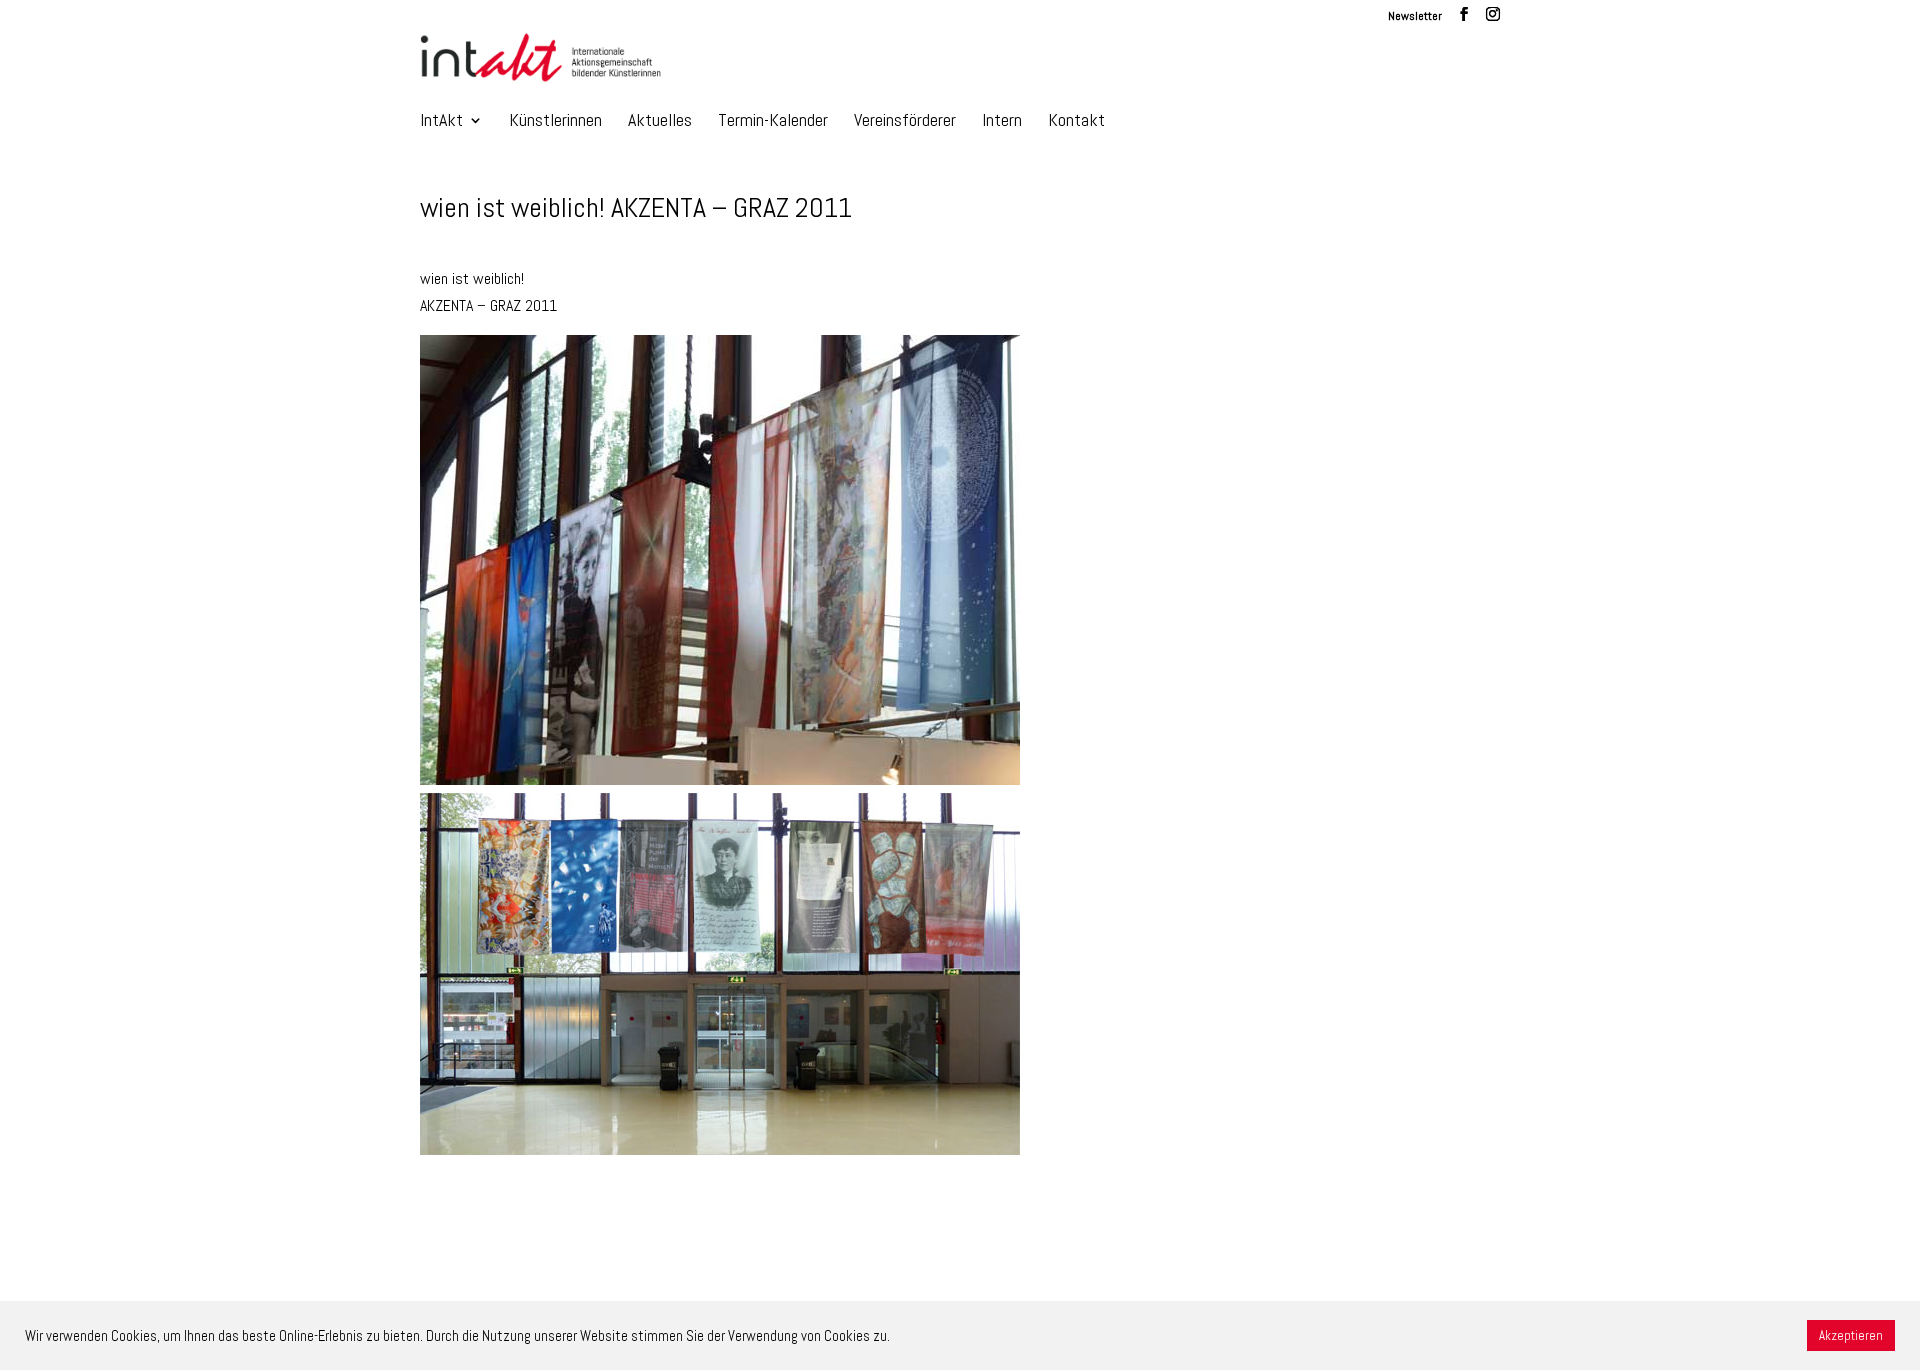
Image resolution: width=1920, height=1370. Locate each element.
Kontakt (1076, 122)
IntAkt (441, 122)
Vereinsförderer (905, 122)
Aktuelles (660, 122)
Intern (1002, 122)
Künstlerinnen (555, 122)
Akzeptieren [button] (1851, 1335)
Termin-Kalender (773, 122)
